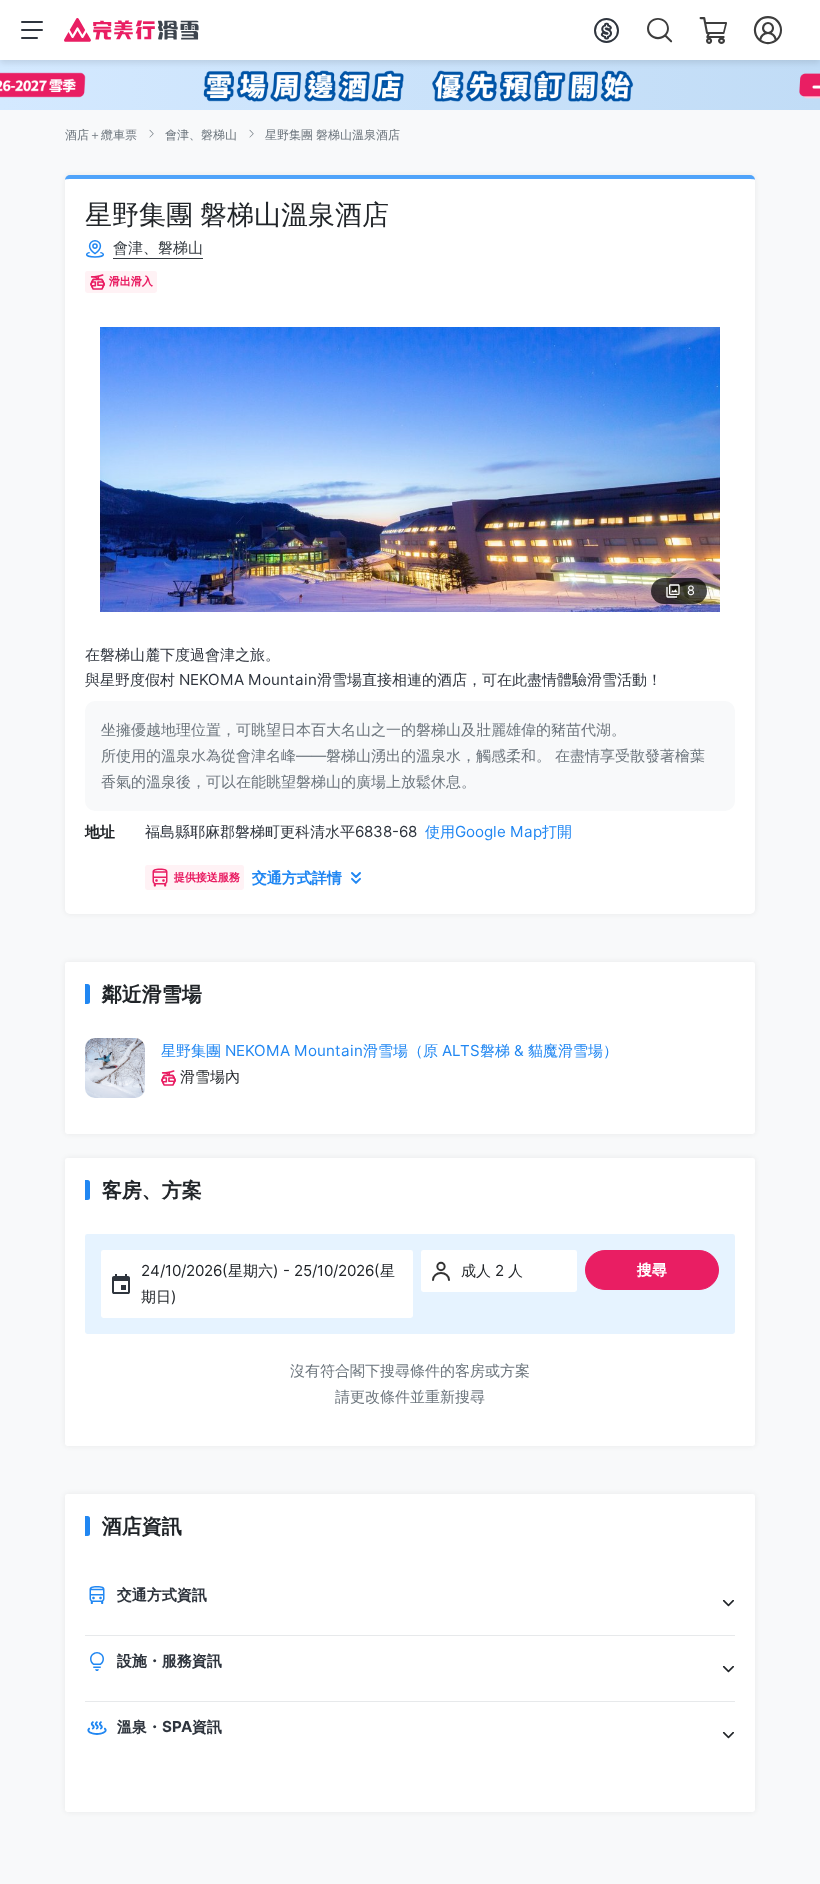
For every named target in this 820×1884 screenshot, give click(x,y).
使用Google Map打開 (498, 831)
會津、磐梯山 (201, 134)
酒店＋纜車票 (101, 134)
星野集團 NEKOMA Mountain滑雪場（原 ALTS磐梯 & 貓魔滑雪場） (389, 1050)
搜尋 (652, 1269)
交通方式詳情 (297, 877)
